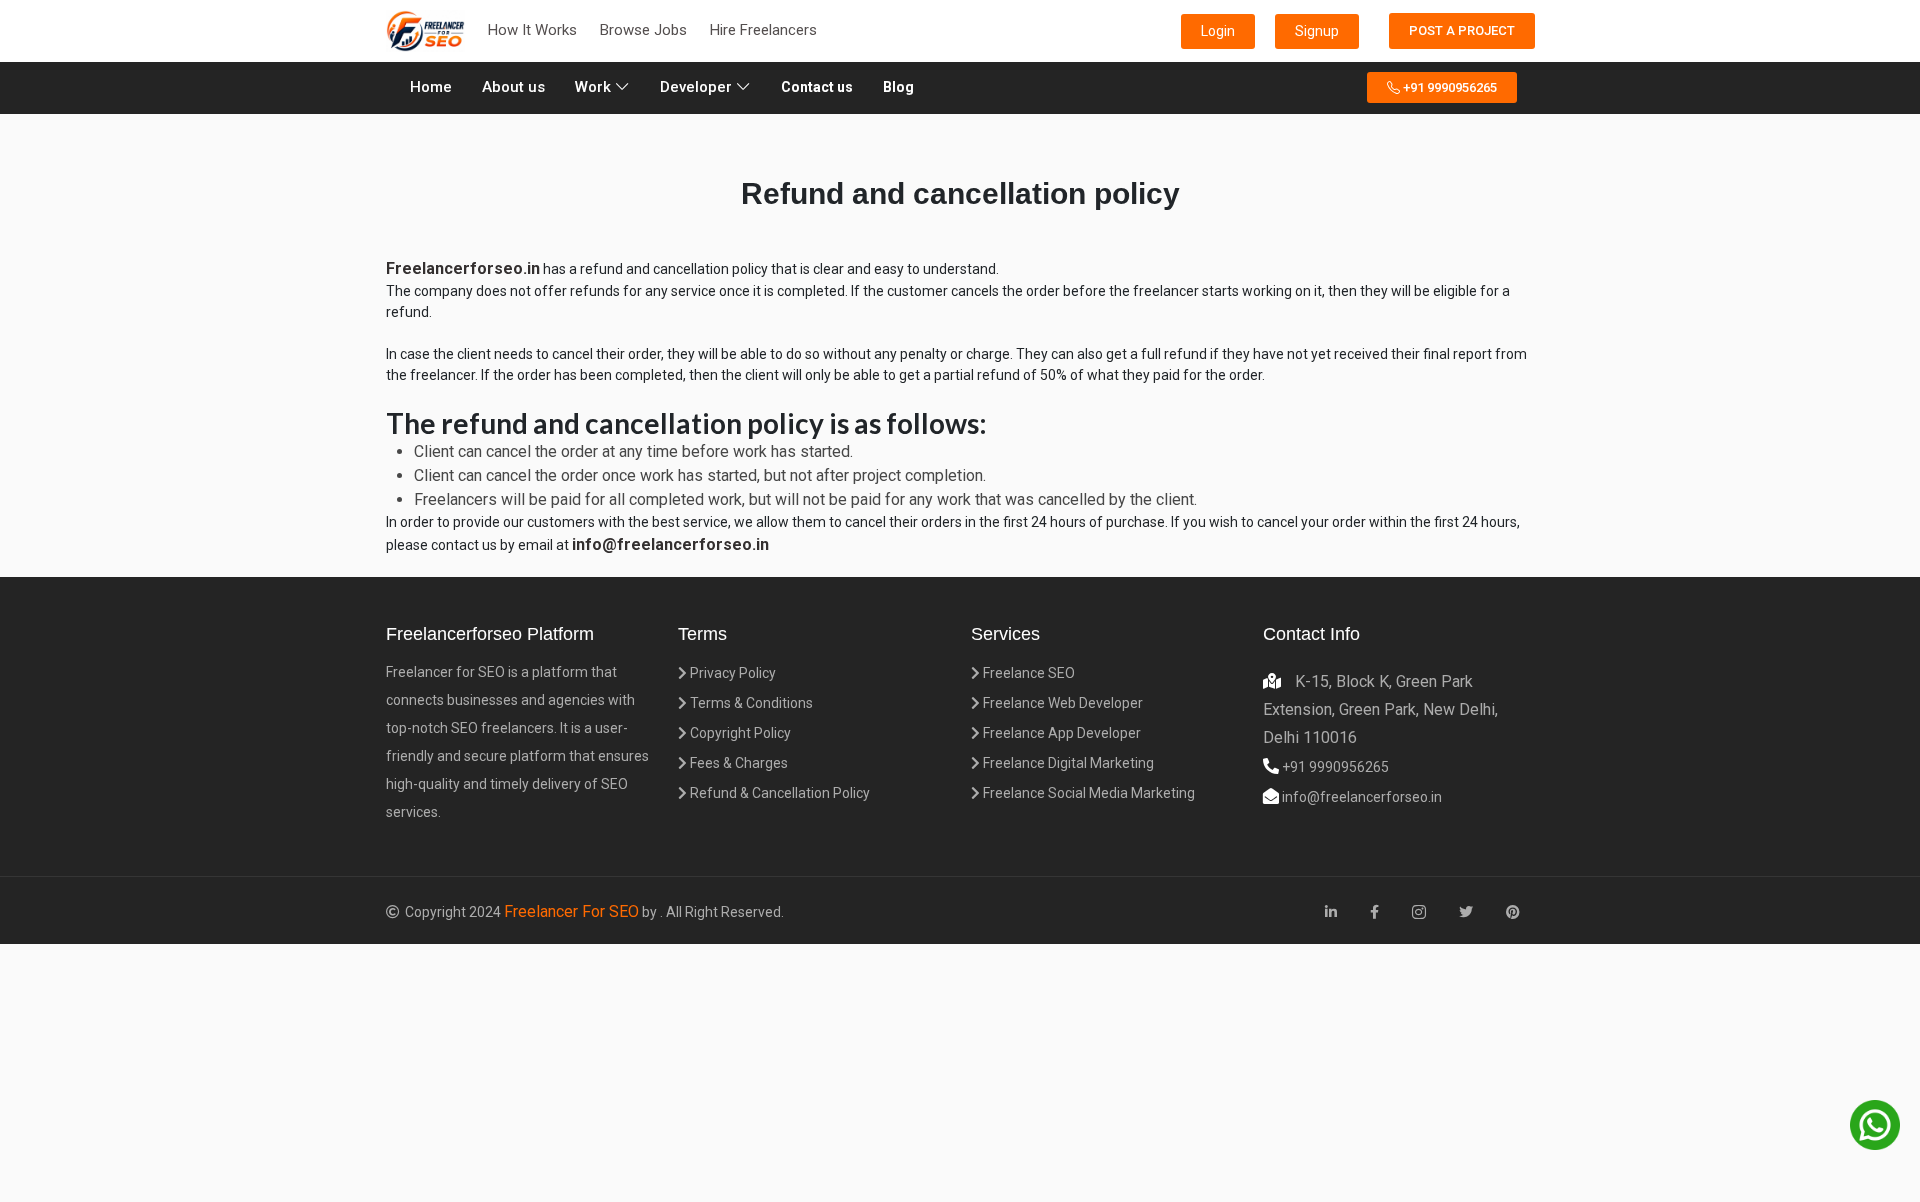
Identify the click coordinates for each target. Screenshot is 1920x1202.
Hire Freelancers (763, 30)
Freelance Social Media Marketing (1087, 793)
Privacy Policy (731, 673)
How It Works (532, 30)
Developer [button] (698, 87)
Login (1218, 31)
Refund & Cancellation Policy (778, 793)
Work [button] (595, 87)
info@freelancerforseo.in (1360, 797)
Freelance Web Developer (1061, 703)
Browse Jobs (643, 30)
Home (434, 86)
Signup (1317, 31)
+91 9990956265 (1448, 87)
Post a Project (1462, 30)
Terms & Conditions (750, 703)
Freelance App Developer (1060, 733)
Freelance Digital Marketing (1067, 763)
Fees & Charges (737, 763)
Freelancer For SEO (571, 911)
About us (513, 87)
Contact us (817, 87)
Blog (898, 87)
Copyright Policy (739, 733)
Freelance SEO (1027, 673)
